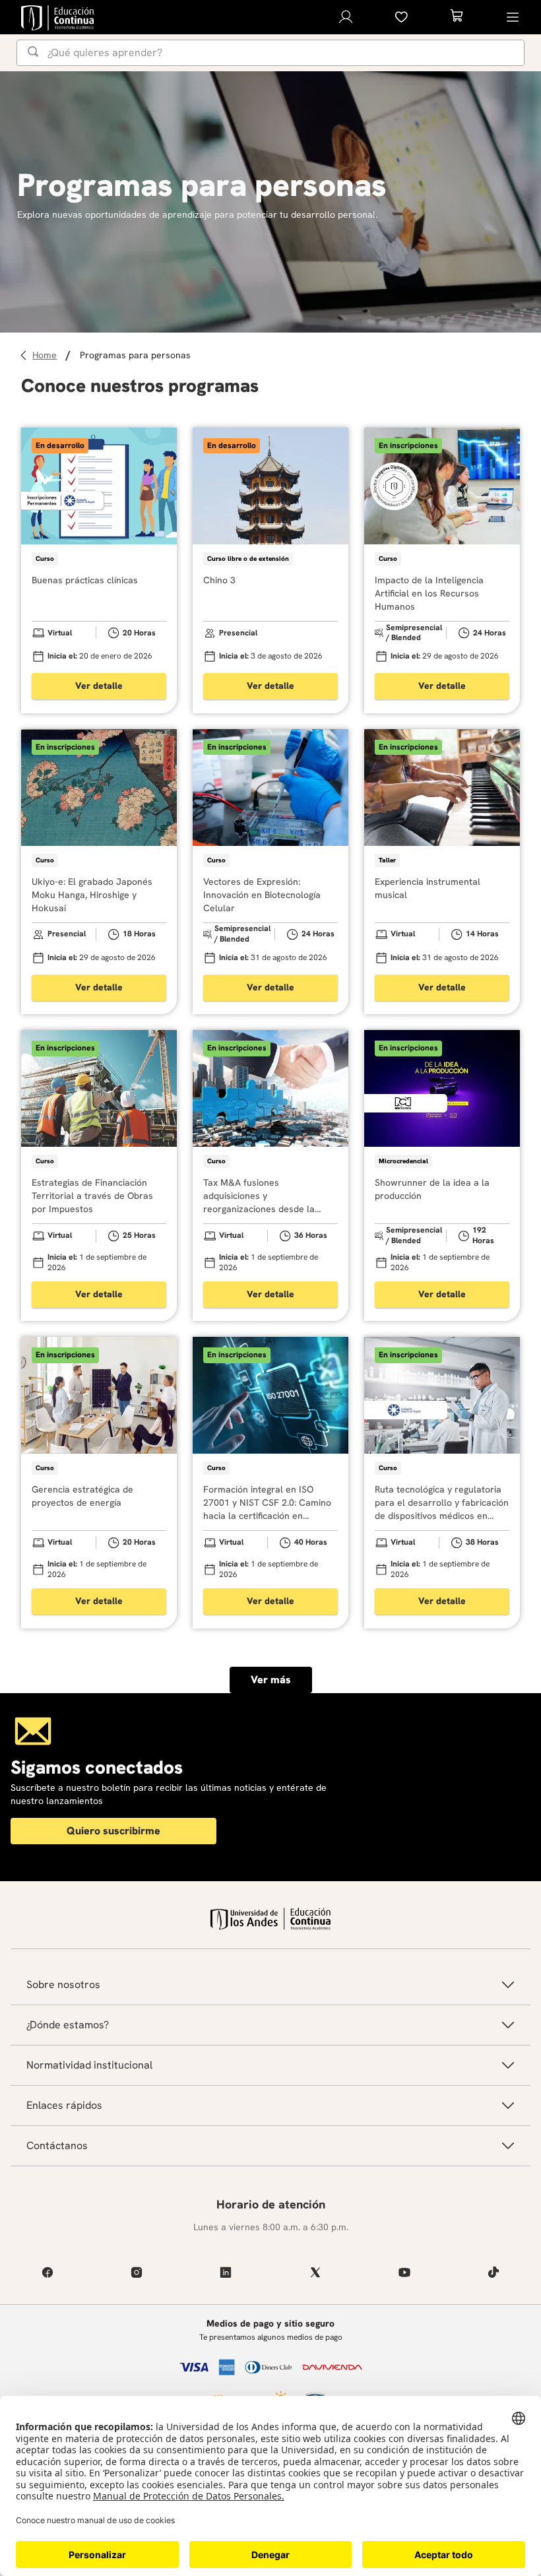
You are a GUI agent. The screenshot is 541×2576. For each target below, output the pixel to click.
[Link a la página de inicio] (47, 355)
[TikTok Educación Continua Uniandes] (494, 2272)
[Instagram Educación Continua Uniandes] (136, 2272)
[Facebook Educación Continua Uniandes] (47, 2272)
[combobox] (270, 53)
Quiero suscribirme (113, 1831)
